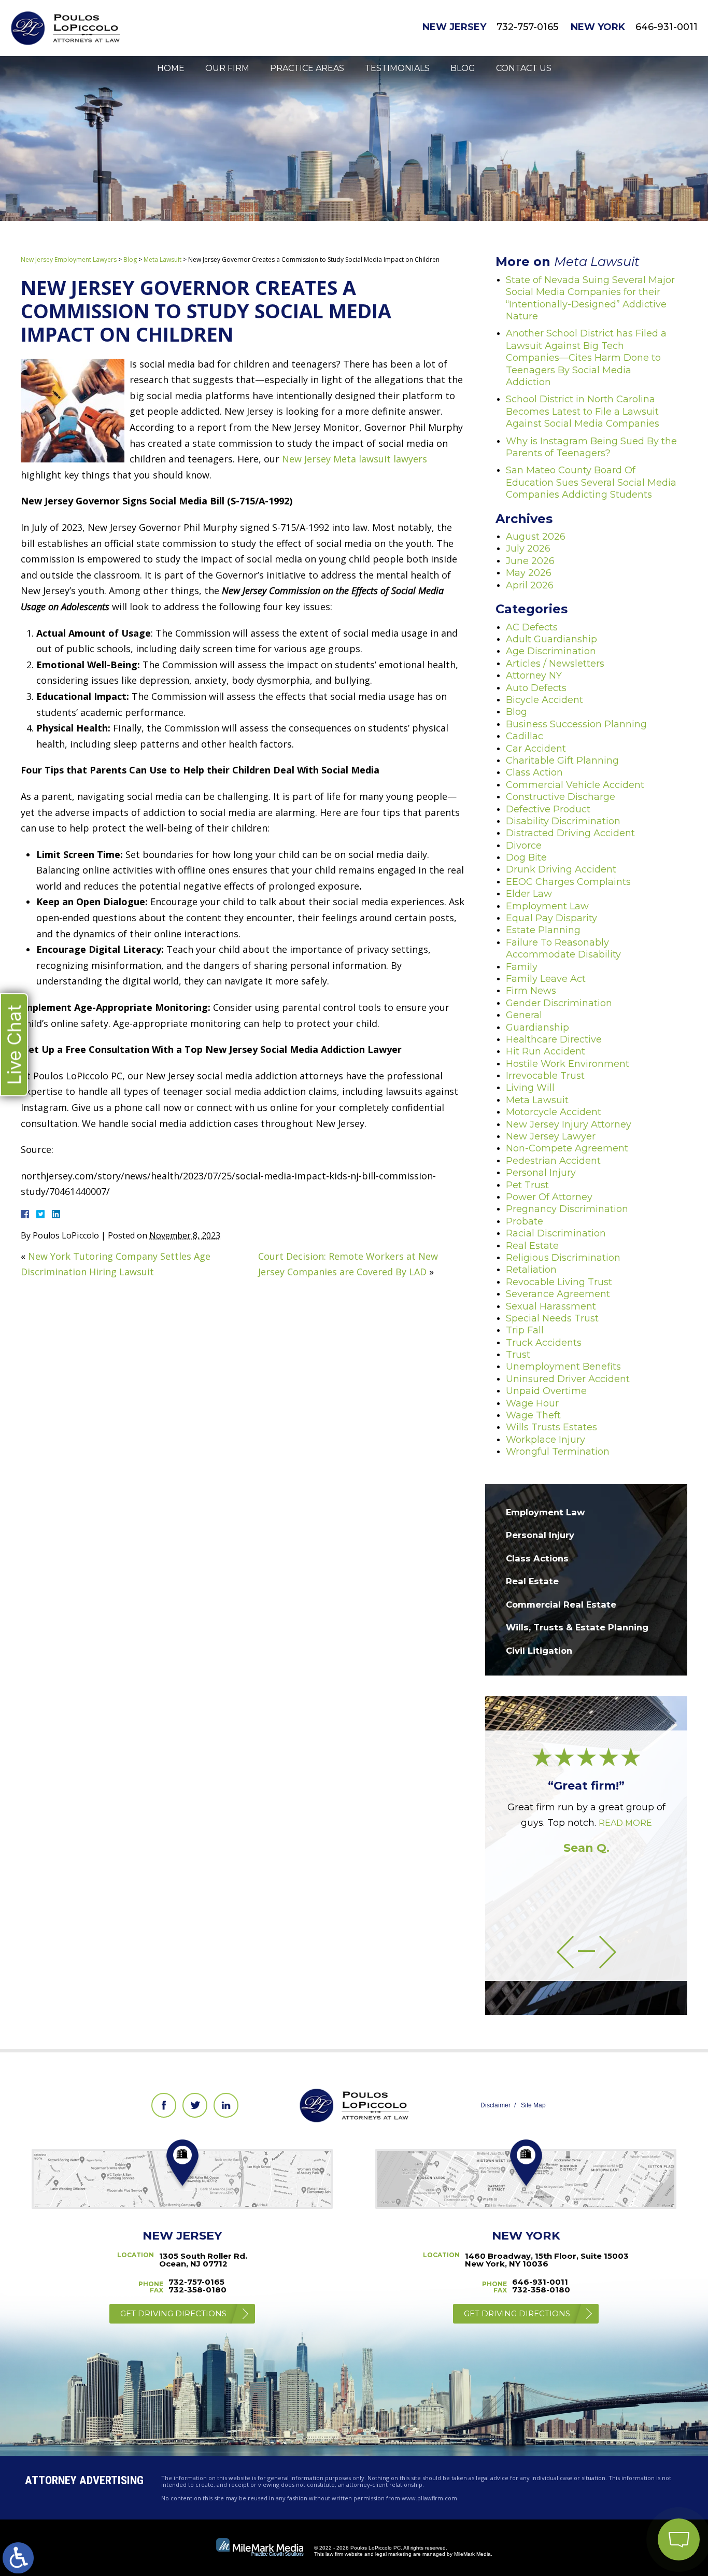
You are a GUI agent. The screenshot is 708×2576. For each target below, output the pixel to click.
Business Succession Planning (576, 724)
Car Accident (536, 749)
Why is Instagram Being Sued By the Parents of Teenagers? (591, 447)
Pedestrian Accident (553, 1161)
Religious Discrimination (563, 1258)
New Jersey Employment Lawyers (69, 259)
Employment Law (547, 906)
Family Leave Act (546, 979)
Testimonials (397, 68)
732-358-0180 (197, 2290)
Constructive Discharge (561, 797)
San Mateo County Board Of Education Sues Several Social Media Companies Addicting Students (591, 482)
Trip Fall (525, 1330)
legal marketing (393, 2554)
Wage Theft (533, 1415)
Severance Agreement (558, 1294)
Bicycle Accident (544, 700)
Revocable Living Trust (559, 1282)
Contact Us (524, 68)
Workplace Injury (546, 1440)
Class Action (534, 772)
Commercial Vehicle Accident (575, 785)
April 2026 (530, 585)
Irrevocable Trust (545, 1076)
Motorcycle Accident (554, 1112)
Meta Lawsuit (162, 259)
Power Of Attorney (549, 1197)
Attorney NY (534, 675)
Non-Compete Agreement (567, 1148)
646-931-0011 (667, 27)
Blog (463, 68)
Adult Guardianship (551, 639)
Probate (525, 1221)
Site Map (533, 2105)
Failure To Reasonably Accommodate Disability (563, 948)
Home (171, 68)
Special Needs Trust (552, 1318)
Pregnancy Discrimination (567, 1209)
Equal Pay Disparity (551, 918)
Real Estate (532, 1246)
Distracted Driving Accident (570, 833)
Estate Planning (543, 930)
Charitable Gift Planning (562, 761)
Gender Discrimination (559, 1003)
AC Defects (532, 627)
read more (625, 1823)
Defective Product (548, 809)
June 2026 (530, 561)
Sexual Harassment (551, 1306)
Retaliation (531, 1270)
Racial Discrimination (556, 1233)
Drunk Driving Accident (561, 869)
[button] (565, 1952)
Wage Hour (532, 1403)
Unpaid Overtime (546, 1391)
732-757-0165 (527, 27)
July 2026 (528, 548)
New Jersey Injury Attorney (569, 1124)
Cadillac (525, 736)
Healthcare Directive (554, 1039)
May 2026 (529, 573)
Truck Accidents (544, 1343)
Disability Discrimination (563, 821)
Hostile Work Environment (568, 1064)
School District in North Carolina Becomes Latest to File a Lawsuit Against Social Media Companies (583, 411)
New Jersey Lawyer (551, 1136)
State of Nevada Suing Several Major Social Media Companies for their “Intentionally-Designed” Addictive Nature (590, 298)
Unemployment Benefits (563, 1367)
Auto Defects (536, 688)
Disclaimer (495, 2105)
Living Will (530, 1088)
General (524, 1015)
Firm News (531, 991)
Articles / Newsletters (555, 664)
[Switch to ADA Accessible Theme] (18, 2558)
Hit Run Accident (546, 1051)
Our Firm (227, 68)
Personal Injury (541, 1173)
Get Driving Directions (173, 2313)
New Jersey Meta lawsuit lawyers (355, 459)
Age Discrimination (551, 651)
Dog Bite (526, 857)
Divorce (524, 846)
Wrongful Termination (558, 1452)
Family (522, 967)
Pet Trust (527, 1185)
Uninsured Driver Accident (568, 1379)
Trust (518, 1355)
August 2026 (536, 537)
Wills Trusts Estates (551, 1427)
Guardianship (537, 1027)
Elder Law (529, 894)
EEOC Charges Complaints (568, 882)
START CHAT (630, 2471)
